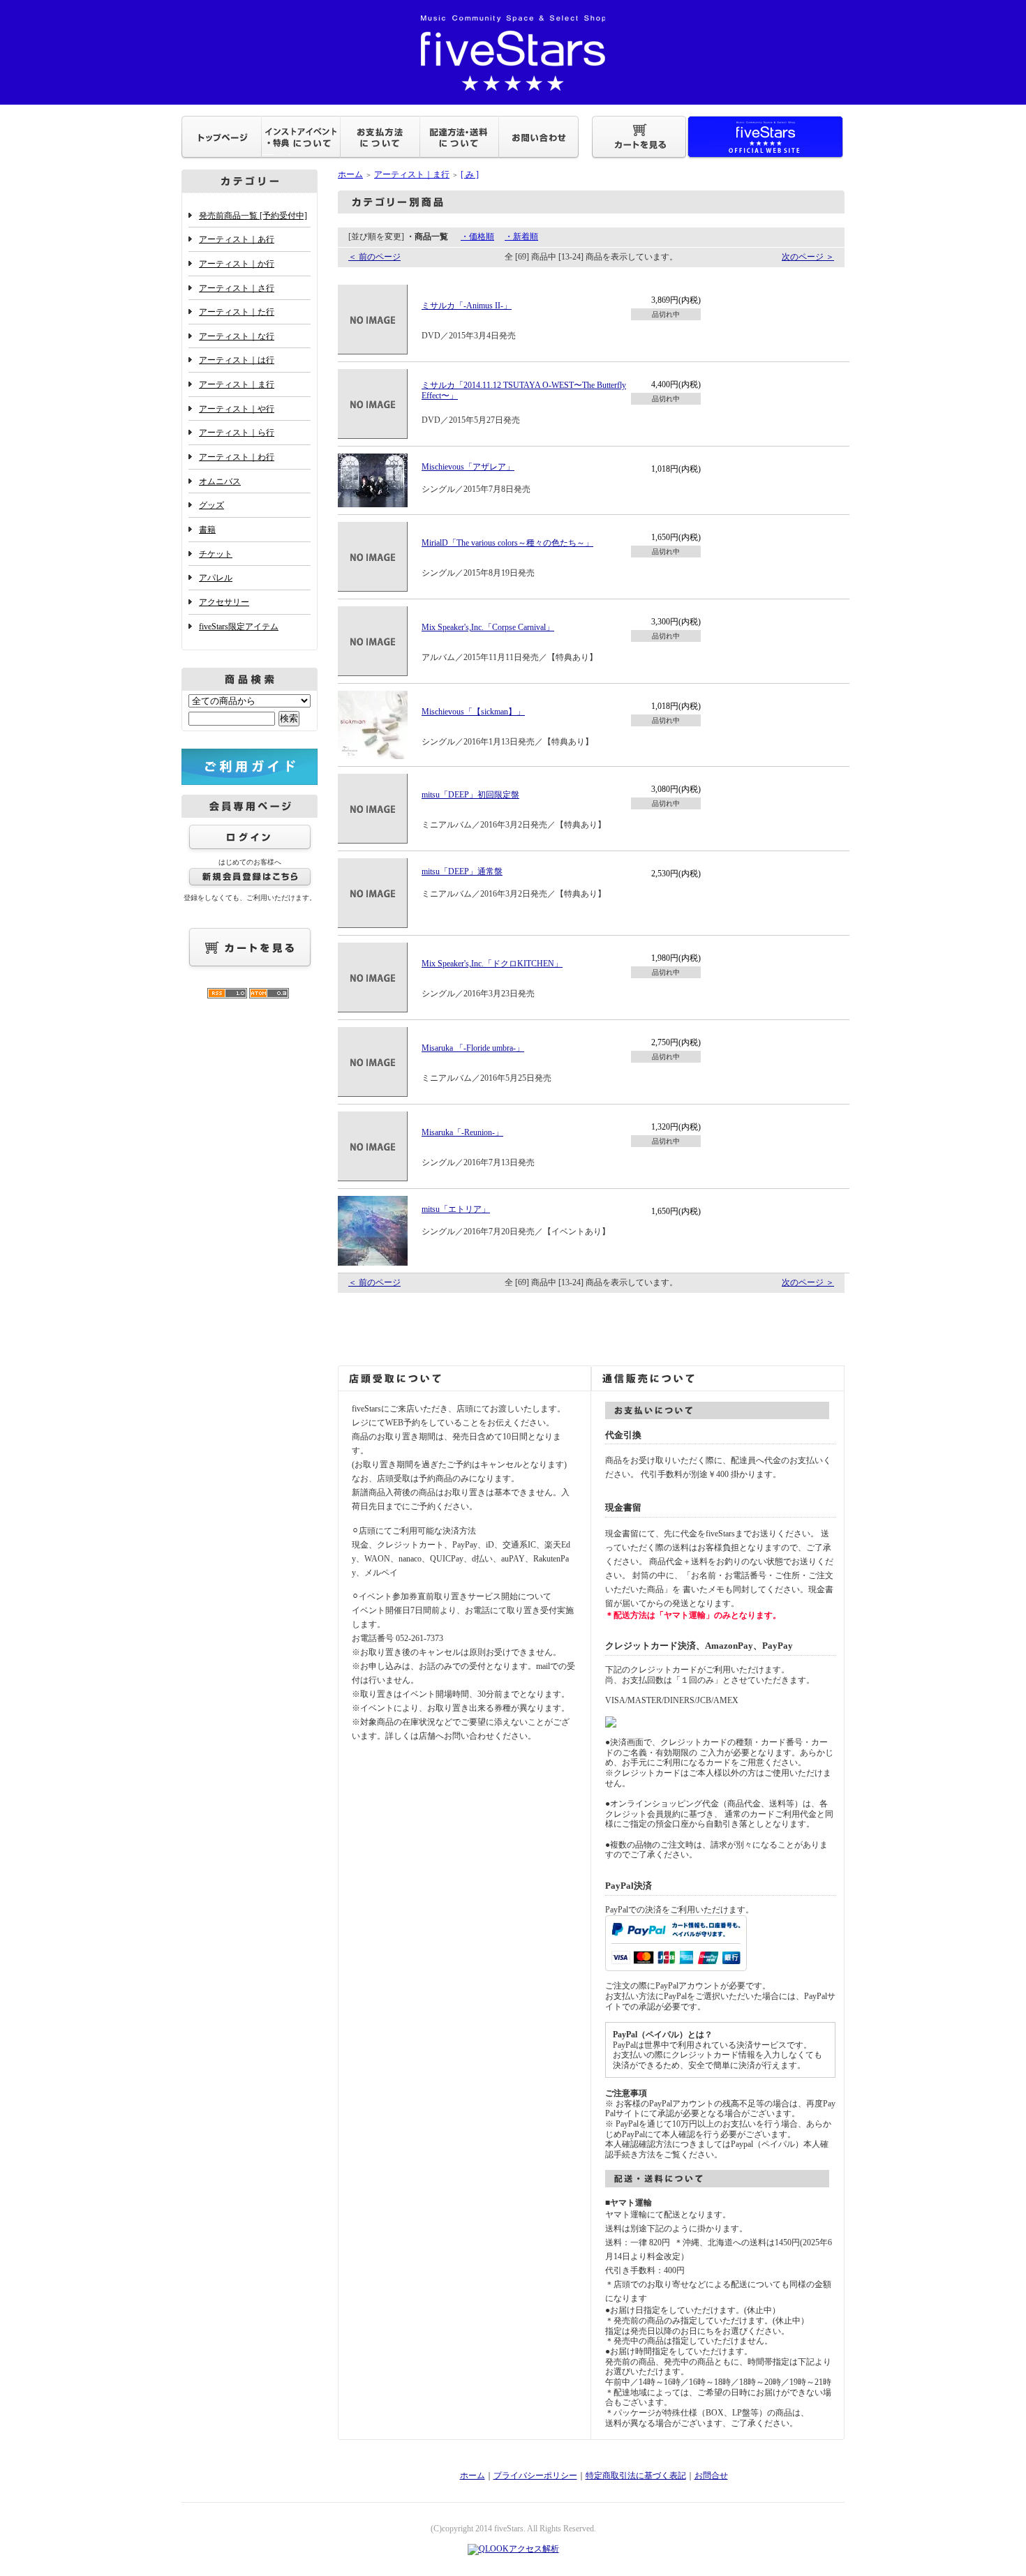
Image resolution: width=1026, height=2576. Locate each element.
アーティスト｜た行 (237, 312)
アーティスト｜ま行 (237, 384)
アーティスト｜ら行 (237, 433)
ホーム (350, 174)
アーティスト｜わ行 (237, 457)
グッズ (211, 505)
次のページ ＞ (808, 257)
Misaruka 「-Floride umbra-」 (473, 1048)
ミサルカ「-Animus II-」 (467, 306)
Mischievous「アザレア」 (468, 467)
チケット (216, 554)
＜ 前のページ (374, 257)
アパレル (216, 578)
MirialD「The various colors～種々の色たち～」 (507, 543)
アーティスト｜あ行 (237, 239)
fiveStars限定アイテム (239, 627)
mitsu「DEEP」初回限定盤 (470, 795)
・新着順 (521, 237)
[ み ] (470, 174)
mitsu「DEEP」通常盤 (462, 871)
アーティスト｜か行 (237, 264)
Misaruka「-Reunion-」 (462, 1132)
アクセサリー (224, 602)
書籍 (207, 530)
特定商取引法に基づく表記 (636, 2476)
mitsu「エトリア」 (456, 1209)
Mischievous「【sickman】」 (473, 712)
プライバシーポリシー (535, 2476)
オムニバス (220, 481)
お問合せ (711, 2476)
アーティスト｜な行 (237, 336)
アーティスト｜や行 (237, 409)
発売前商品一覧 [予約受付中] (253, 216)
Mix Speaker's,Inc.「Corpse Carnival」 (488, 627)
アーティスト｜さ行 (237, 288)
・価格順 (477, 237)
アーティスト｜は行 (237, 360)
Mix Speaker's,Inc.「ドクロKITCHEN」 (492, 964)
